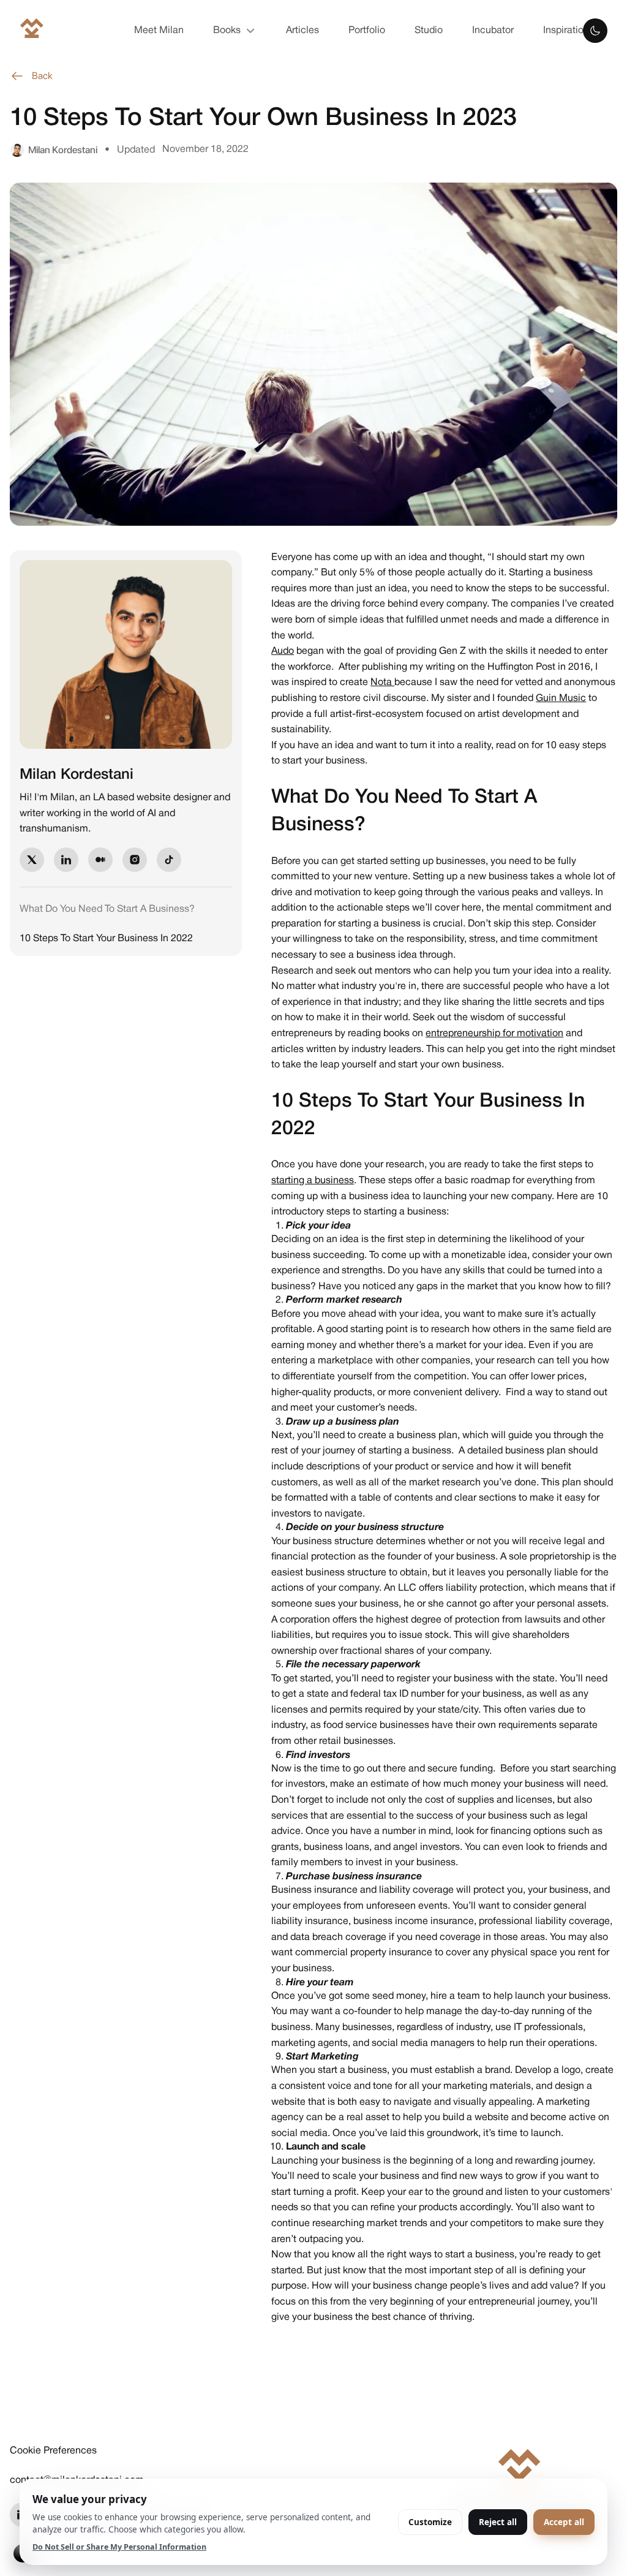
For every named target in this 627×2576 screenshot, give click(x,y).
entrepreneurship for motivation (494, 1034)
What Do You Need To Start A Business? (107, 909)
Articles (302, 31)
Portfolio (367, 31)
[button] (235, 31)
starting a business (313, 1181)
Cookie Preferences (53, 2451)
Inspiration (566, 31)
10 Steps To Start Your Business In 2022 (106, 939)
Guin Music (561, 699)
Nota (382, 683)
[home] (32, 31)
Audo (283, 651)
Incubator (493, 31)
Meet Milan (159, 31)
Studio (429, 31)
